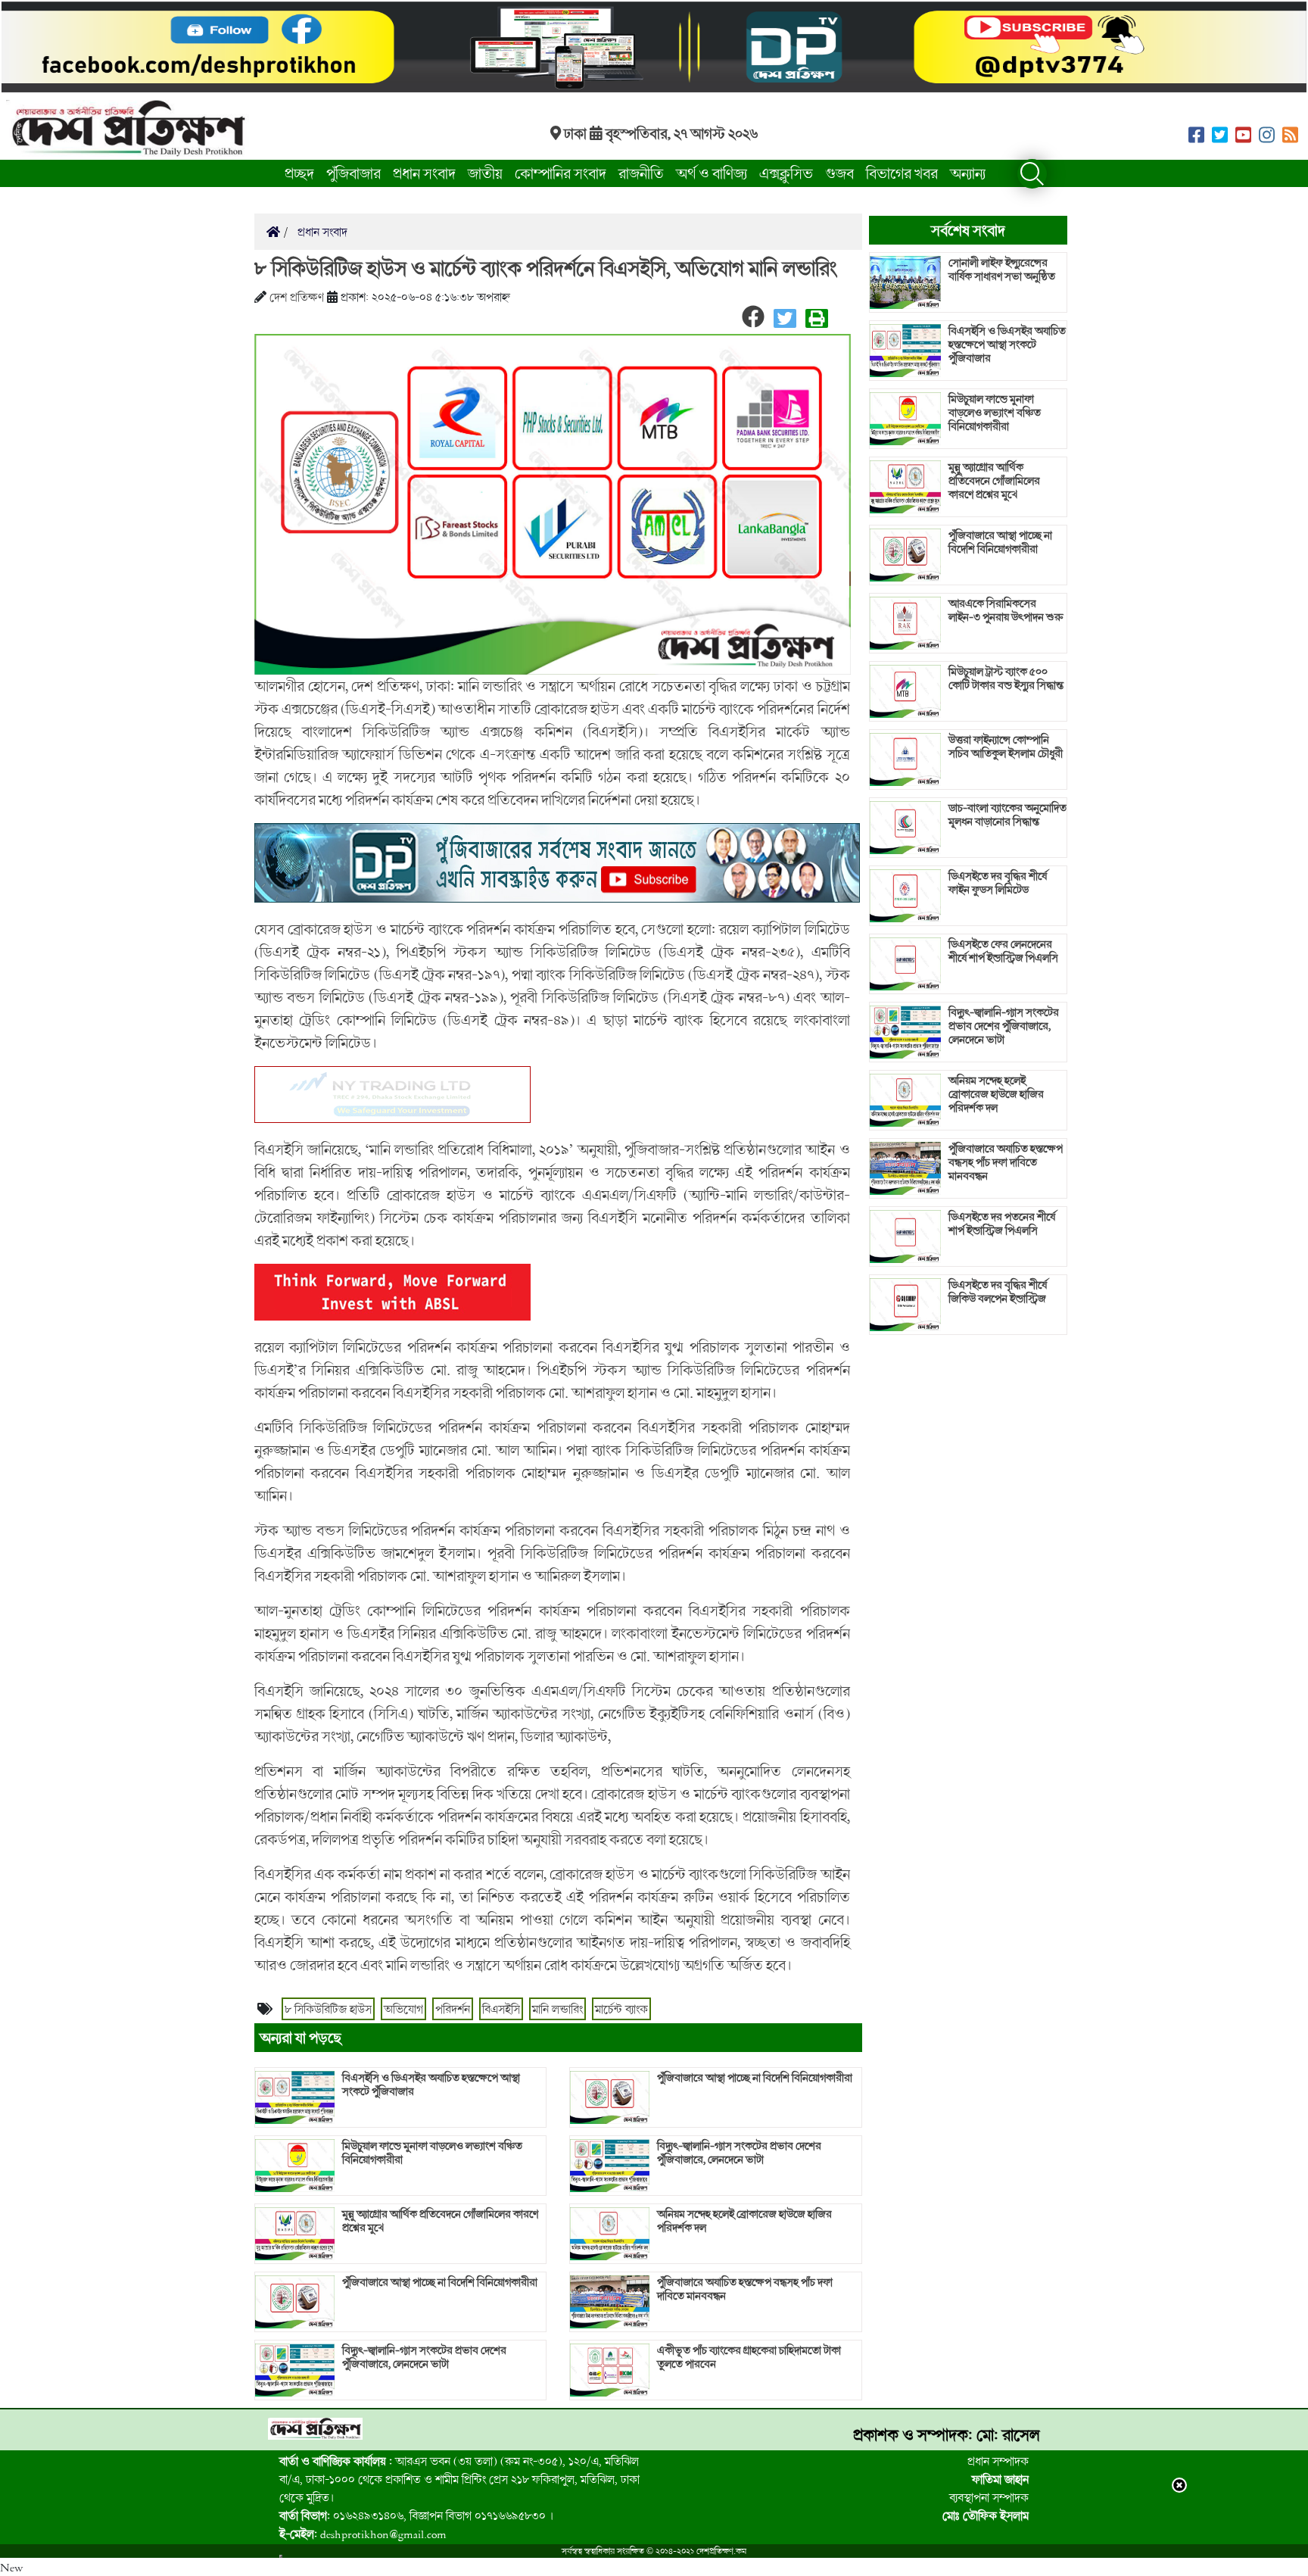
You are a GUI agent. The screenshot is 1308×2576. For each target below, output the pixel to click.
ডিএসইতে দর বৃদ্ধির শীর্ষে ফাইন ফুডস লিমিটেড (998, 883)
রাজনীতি (641, 173)
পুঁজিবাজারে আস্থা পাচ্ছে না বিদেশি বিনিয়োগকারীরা (440, 2282)
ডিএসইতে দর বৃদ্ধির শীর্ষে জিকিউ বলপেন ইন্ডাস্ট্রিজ (998, 1292)
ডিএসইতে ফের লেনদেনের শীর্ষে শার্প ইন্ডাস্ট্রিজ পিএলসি (1003, 951)
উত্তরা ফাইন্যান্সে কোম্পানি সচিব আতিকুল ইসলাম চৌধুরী (1006, 747)
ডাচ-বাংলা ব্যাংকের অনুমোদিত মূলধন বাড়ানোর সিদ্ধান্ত (1007, 815)
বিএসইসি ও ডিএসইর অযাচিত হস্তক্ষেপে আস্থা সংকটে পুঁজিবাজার (431, 2085)
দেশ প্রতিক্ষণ (297, 297)
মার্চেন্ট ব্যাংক (621, 2009)
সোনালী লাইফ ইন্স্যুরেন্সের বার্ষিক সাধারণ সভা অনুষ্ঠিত (1002, 270)
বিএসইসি (501, 2009)
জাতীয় (485, 173)
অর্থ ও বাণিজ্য (712, 173)
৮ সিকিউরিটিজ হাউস (328, 2009)
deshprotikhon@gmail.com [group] (363, 2534)
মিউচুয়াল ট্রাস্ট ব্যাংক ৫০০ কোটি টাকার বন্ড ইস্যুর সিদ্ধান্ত (1006, 678)
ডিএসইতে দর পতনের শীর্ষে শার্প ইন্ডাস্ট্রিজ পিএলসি (1002, 1224)
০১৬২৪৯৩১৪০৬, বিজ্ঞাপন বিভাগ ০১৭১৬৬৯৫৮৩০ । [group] (416, 2515)
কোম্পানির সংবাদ (561, 173)
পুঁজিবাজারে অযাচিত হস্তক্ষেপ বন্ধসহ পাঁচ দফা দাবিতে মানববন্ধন (745, 2289)
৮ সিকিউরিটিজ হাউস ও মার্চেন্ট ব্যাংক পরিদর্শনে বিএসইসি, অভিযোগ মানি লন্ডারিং (546, 268)
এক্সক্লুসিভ (786, 173)
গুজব (839, 173)
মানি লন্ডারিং (557, 2009)
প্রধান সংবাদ (424, 173)
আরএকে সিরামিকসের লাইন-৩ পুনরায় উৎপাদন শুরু (1006, 610)
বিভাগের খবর (902, 173)
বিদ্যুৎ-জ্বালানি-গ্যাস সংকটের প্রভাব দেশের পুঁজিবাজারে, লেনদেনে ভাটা (424, 2357)
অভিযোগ (403, 2009)
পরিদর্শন (453, 2009)
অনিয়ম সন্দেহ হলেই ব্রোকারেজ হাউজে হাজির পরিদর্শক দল (744, 2221)
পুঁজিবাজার (353, 173)
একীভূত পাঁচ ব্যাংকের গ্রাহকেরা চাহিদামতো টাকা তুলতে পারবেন (749, 2357)
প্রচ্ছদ (299, 173)
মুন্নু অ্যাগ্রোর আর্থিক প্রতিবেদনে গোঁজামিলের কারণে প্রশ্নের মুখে (440, 2221)
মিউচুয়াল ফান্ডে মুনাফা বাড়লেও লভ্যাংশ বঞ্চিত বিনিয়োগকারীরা (432, 2153)
